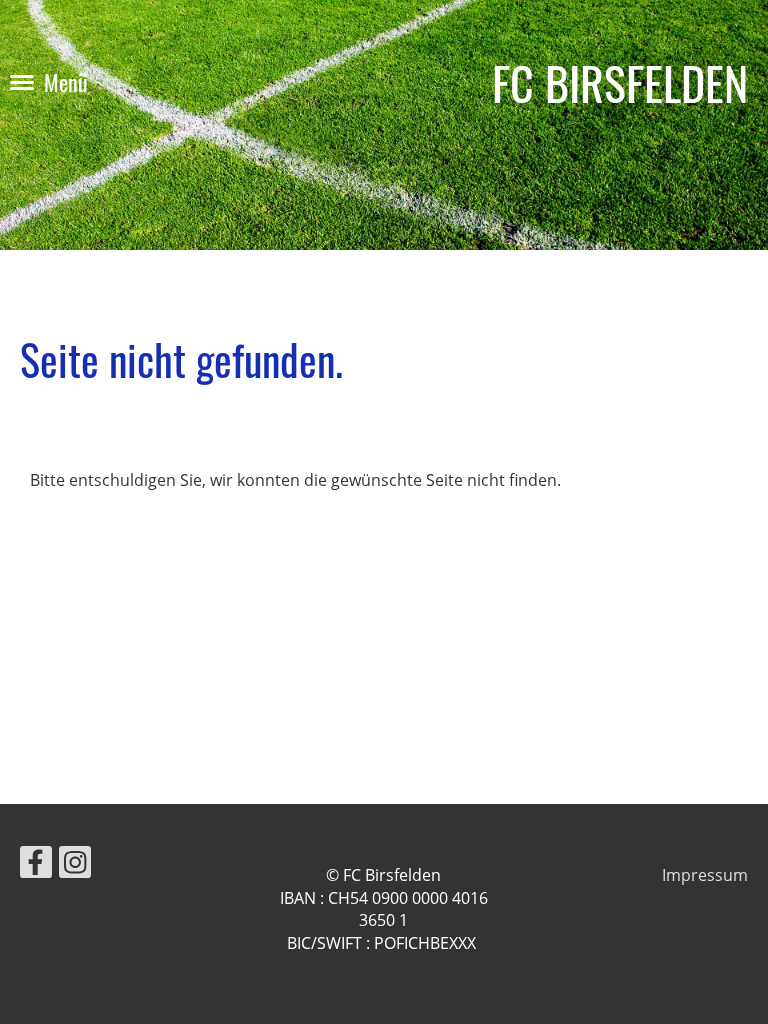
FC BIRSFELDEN (620, 82)
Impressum (705, 875)
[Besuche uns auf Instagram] (75, 865)
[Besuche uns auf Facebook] (36, 865)
